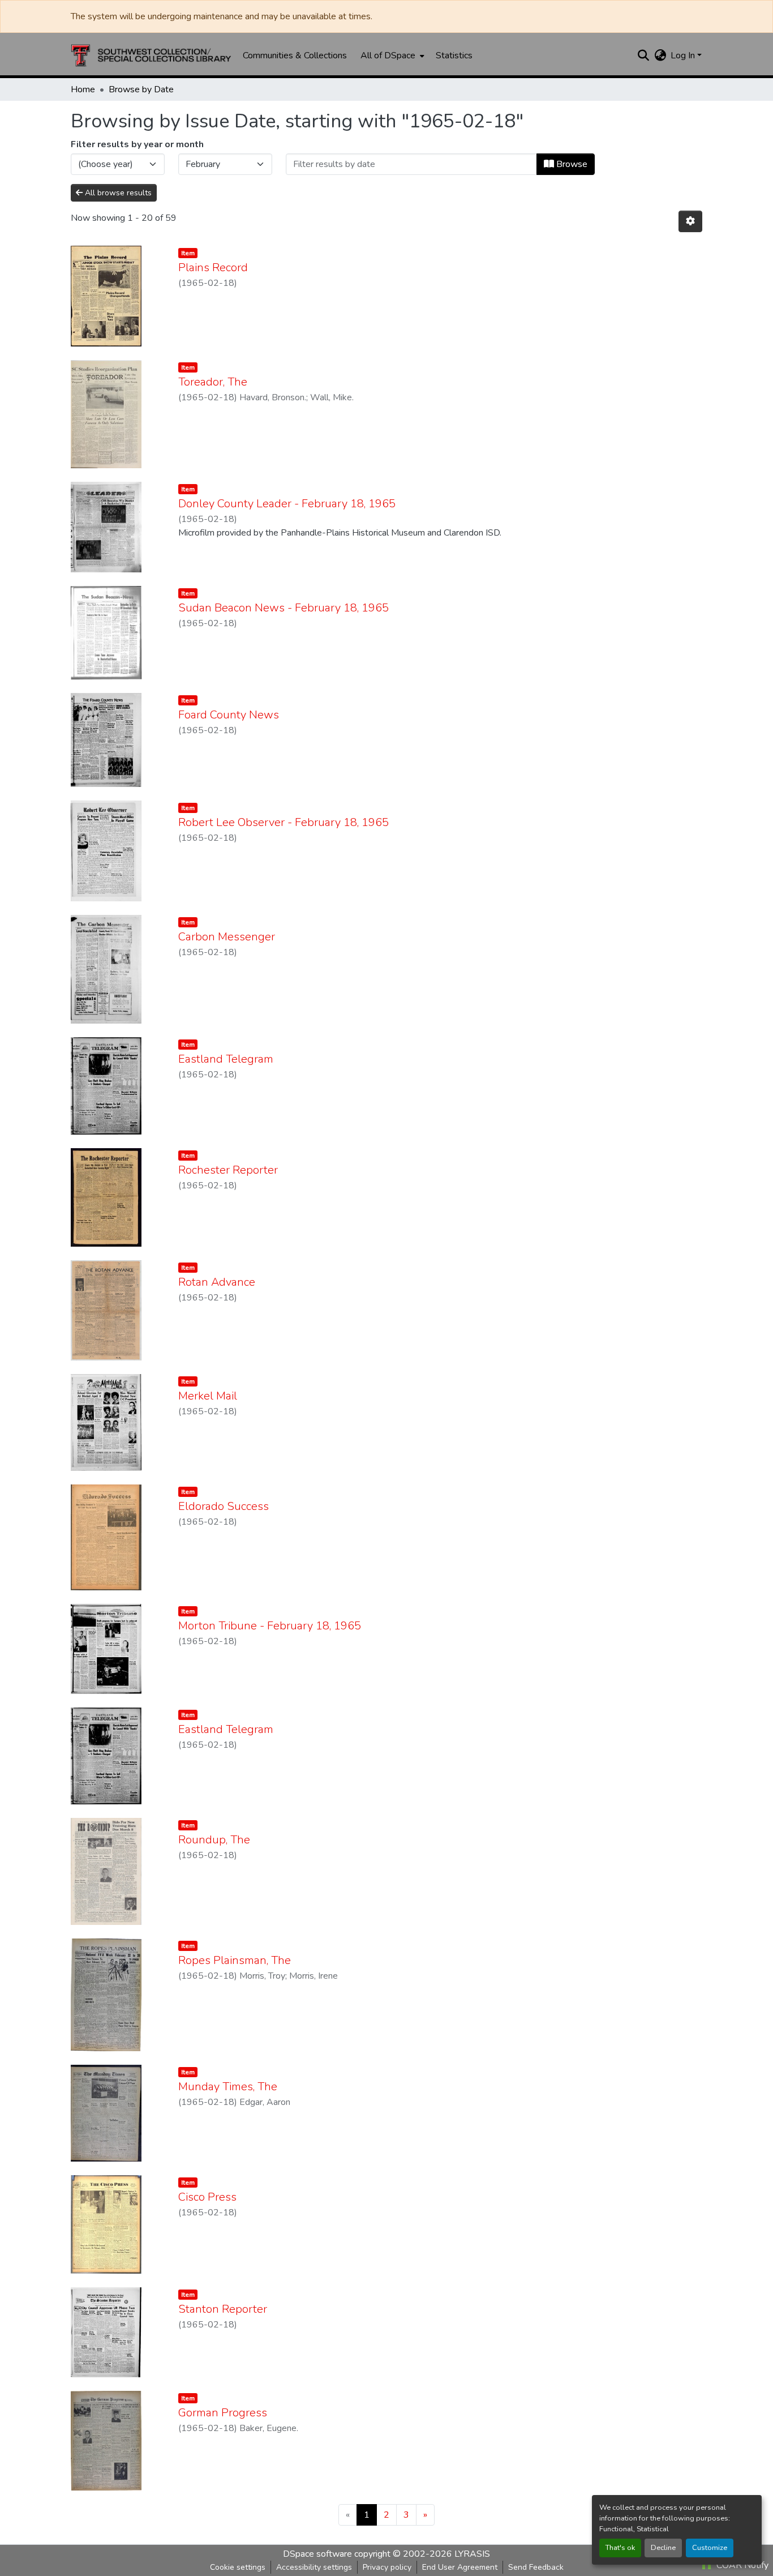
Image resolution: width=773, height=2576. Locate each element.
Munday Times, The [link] (228, 2087)
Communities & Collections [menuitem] (295, 55)
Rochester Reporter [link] (228, 1170)
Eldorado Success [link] (224, 1506)
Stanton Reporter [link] (223, 2309)
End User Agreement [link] (460, 2567)
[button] (151, 55)
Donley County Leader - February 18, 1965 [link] (287, 504)
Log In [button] (684, 55)
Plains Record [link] (213, 268)
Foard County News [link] (229, 715)
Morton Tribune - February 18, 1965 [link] (270, 1626)
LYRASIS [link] (472, 2554)
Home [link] (83, 89)
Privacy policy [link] (387, 2567)
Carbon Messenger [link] (227, 937)
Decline (663, 2548)
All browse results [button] (117, 193)
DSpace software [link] (317, 2554)
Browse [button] (571, 164)
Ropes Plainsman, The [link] (235, 1960)
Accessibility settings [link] (314, 2567)
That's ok (620, 2548)
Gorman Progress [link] (223, 2413)
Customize (710, 2548)
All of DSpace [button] (388, 55)
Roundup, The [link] (214, 1840)
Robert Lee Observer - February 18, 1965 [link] (284, 822)
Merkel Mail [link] (208, 1396)
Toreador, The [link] (213, 382)
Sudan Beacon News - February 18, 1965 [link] (284, 608)
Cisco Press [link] (207, 2197)
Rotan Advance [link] (217, 1282)
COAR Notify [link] (741, 2565)
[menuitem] (391, 55)
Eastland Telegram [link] (226, 1059)
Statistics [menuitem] (454, 55)
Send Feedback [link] (536, 2567)
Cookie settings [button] (238, 2567)
